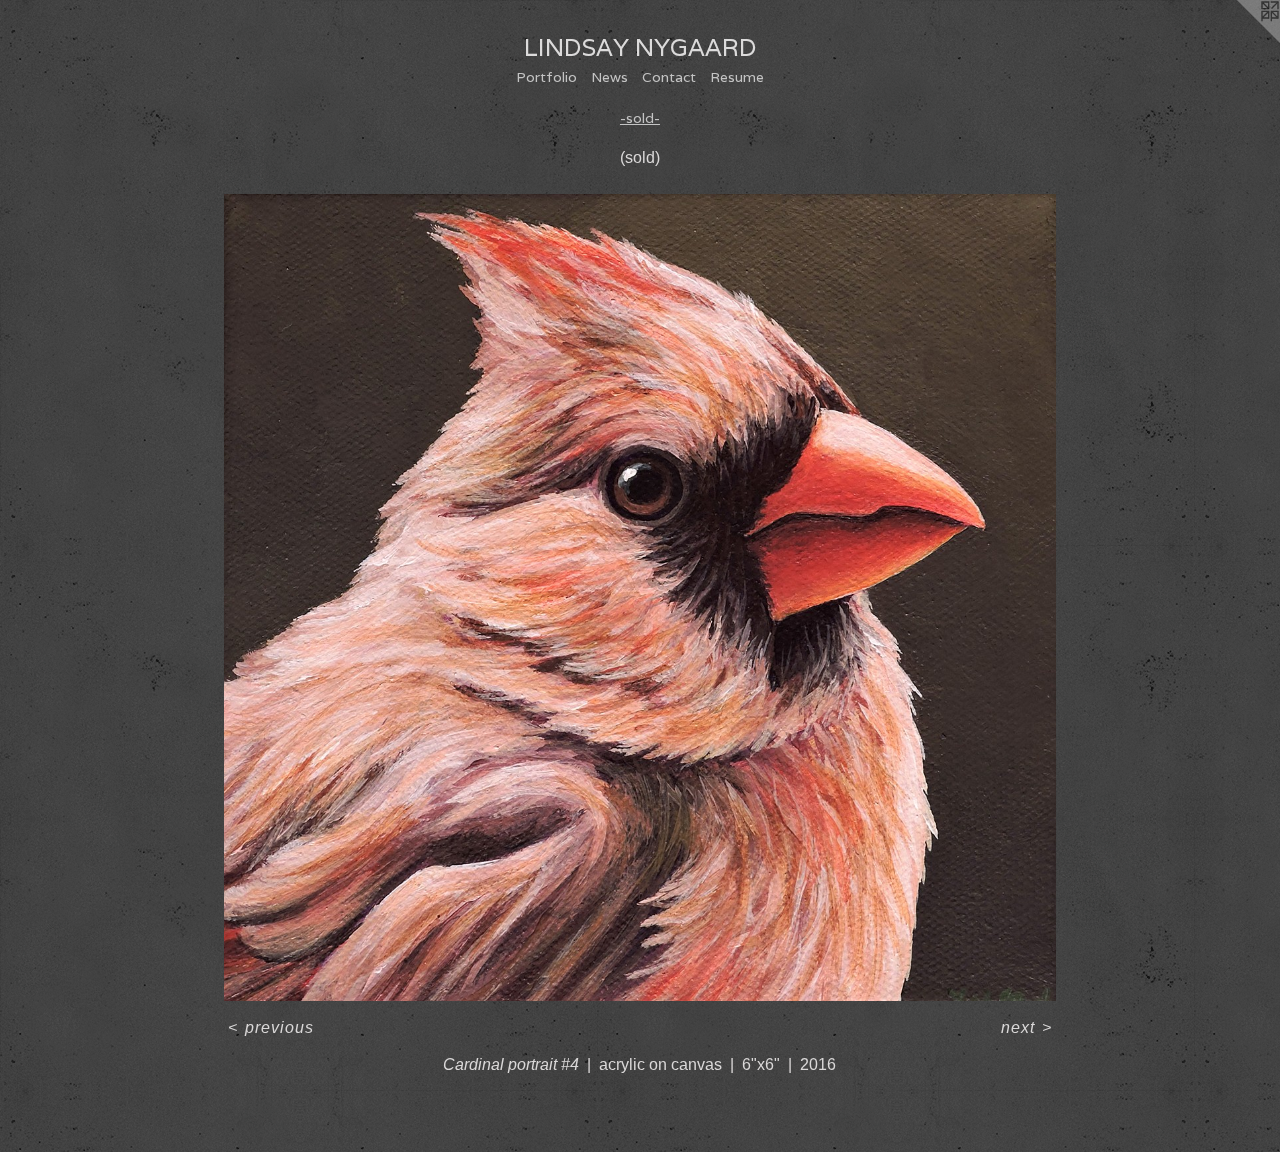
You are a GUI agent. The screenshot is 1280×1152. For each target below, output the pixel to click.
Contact (669, 77)
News (609, 77)
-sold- (640, 118)
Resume (737, 77)
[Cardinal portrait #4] (639, 597)
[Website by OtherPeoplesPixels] (1240, 40)
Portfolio (546, 77)
